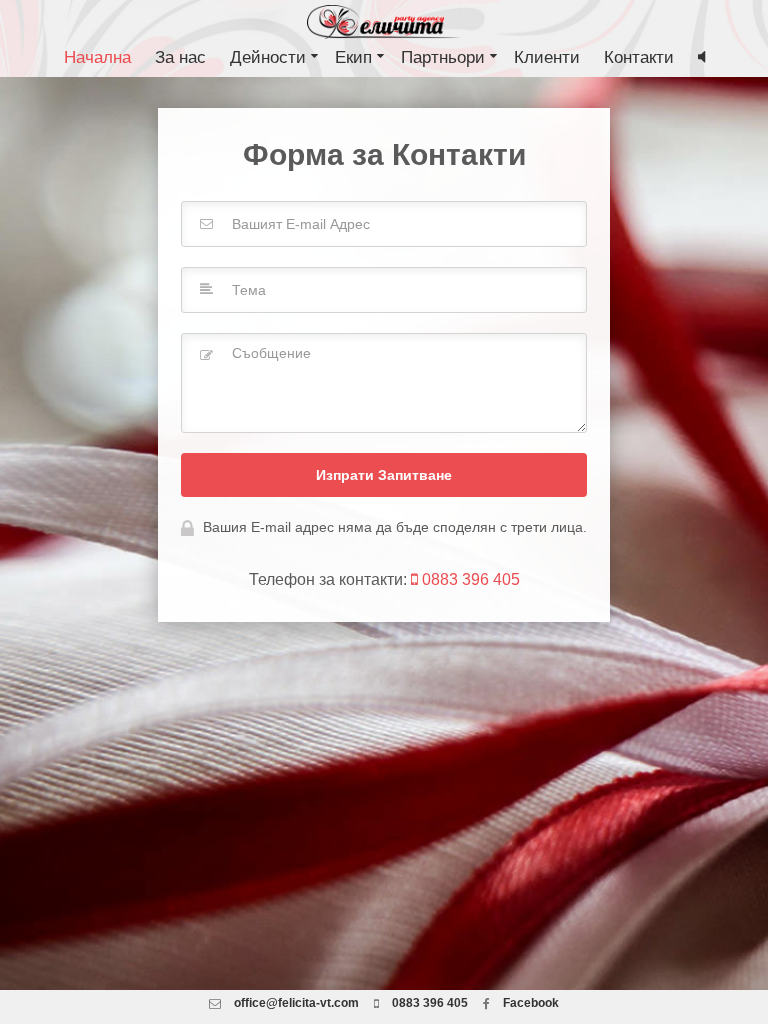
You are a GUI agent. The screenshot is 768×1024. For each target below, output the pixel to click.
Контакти (639, 57)
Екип (356, 57)
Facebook (529, 1003)
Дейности (270, 57)
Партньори (445, 57)
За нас (180, 57)
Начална (97, 57)
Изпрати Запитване (384, 475)
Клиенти (547, 57)
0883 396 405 (469, 579)
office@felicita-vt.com (296, 1003)
